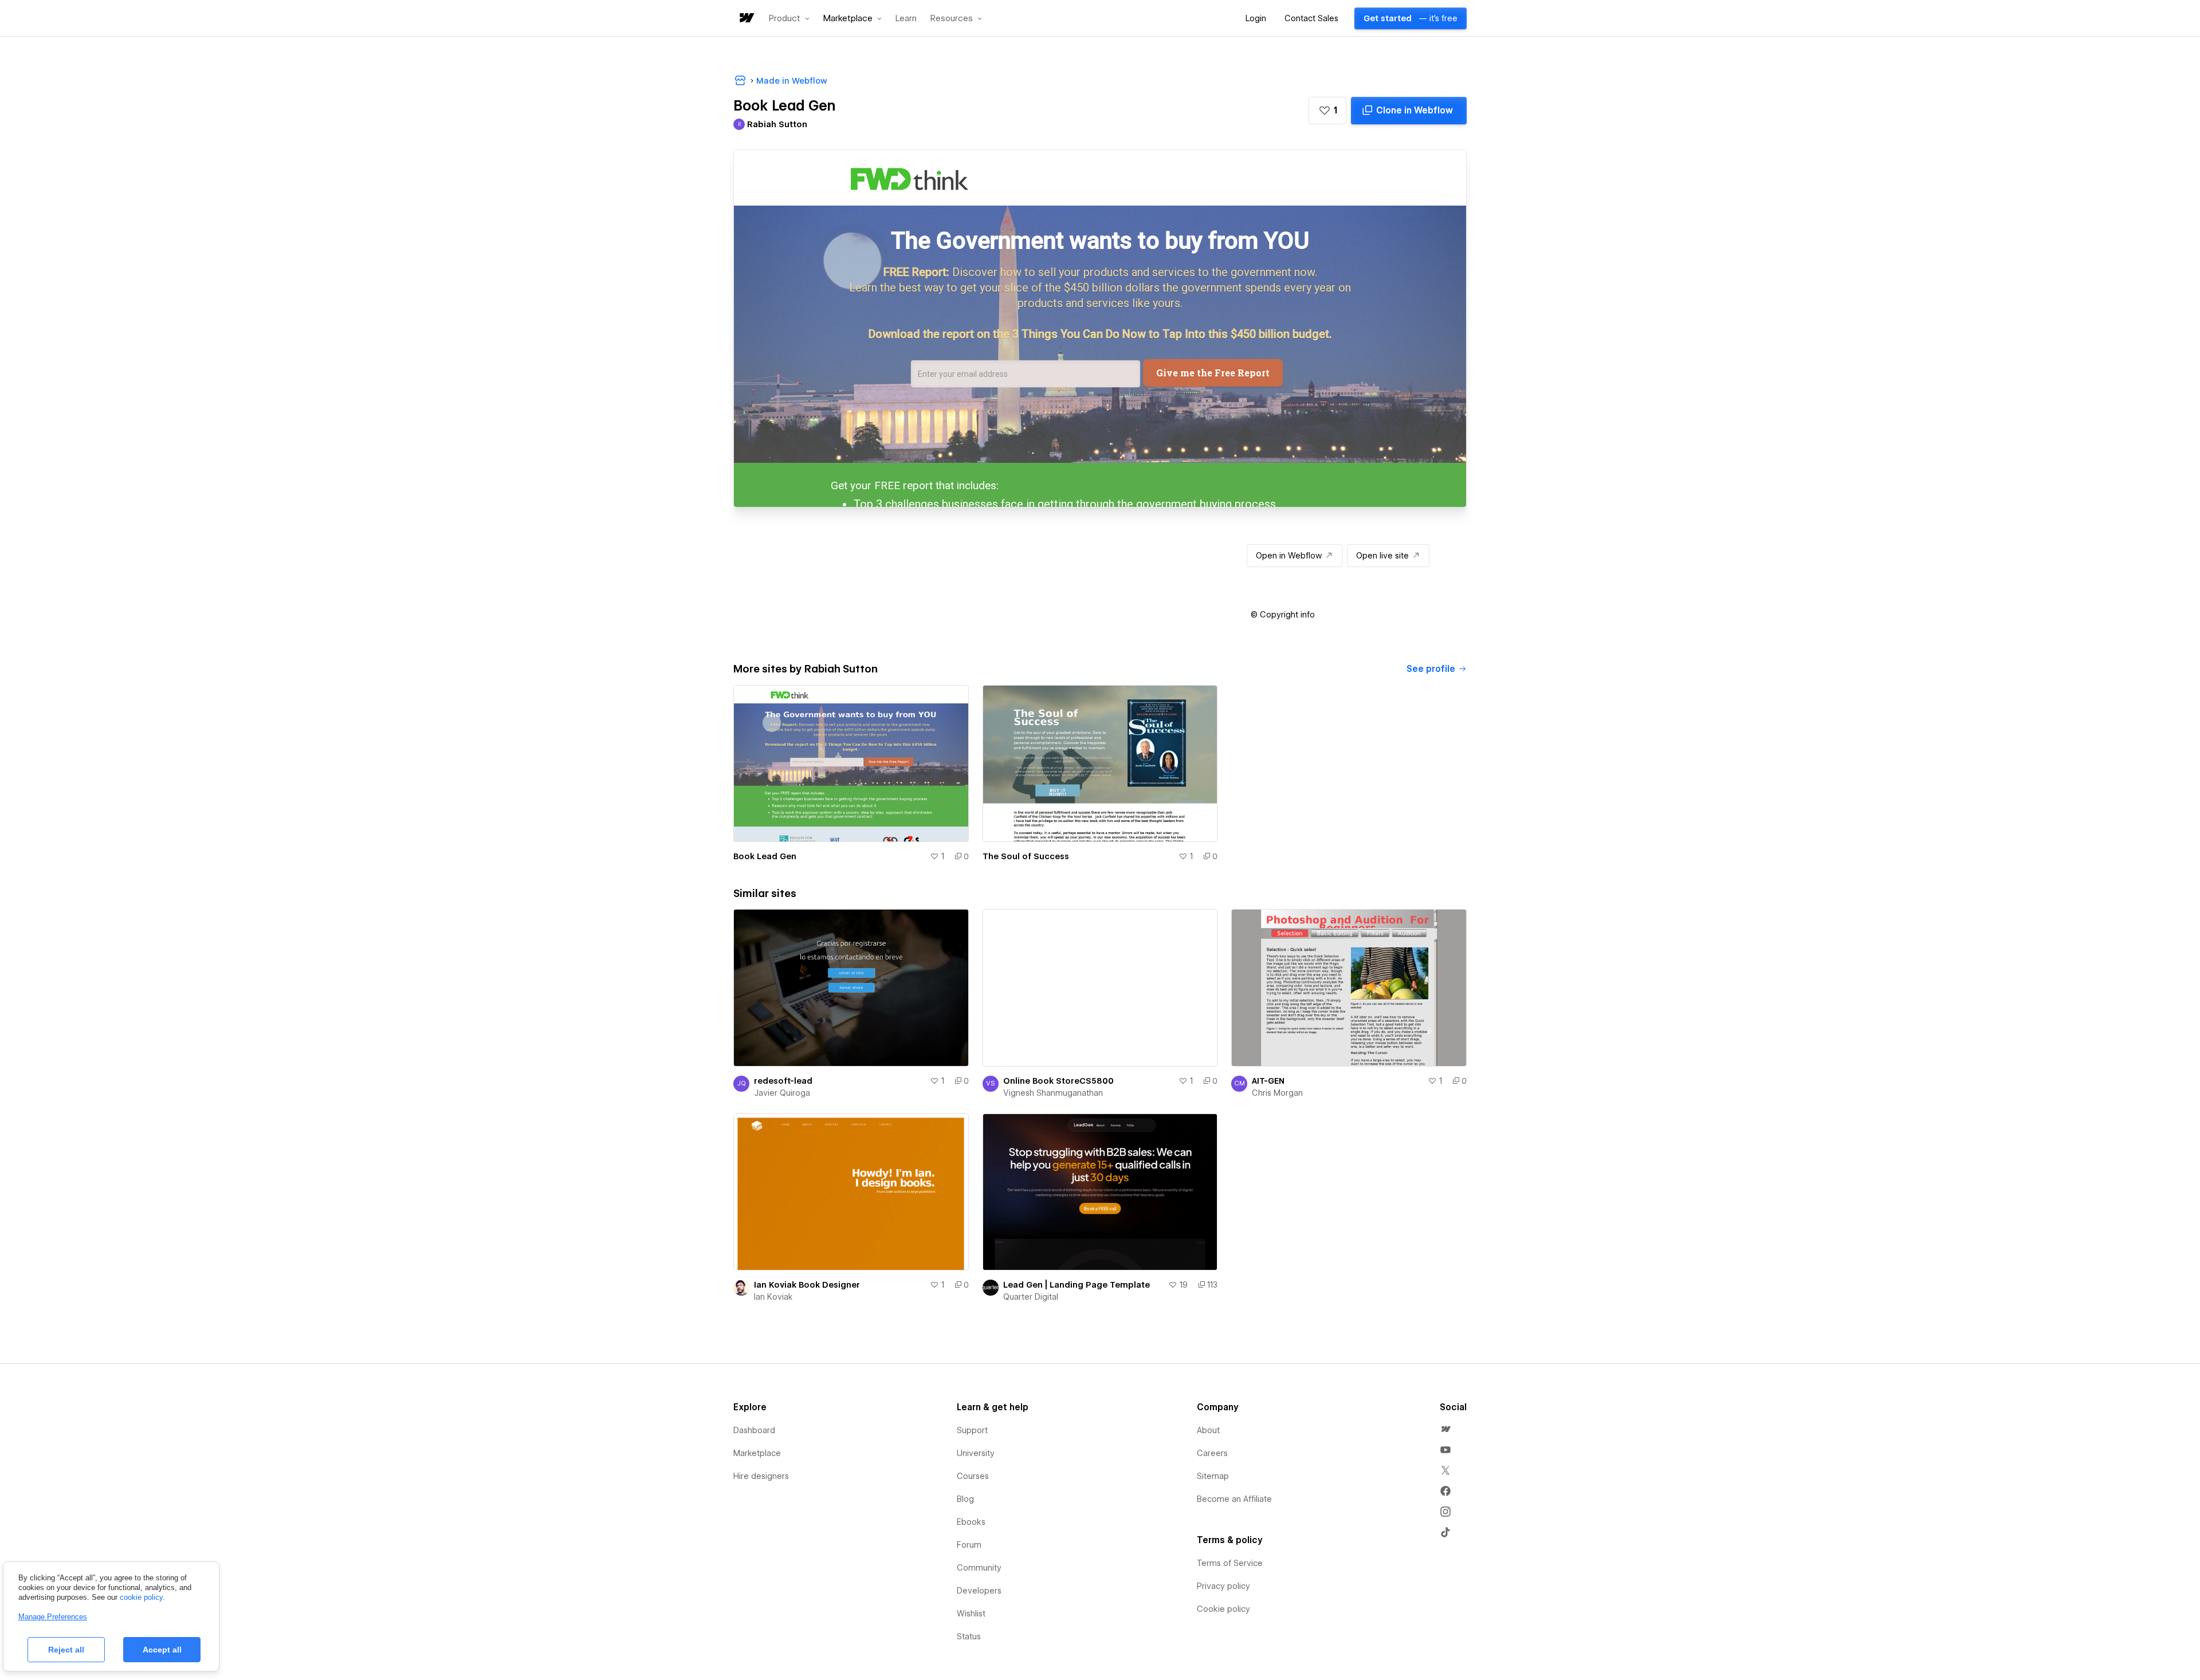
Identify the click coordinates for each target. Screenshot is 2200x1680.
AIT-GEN (1268, 1081)
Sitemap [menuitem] (1213, 1476)
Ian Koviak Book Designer (807, 1285)
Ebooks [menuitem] (971, 1522)
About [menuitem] (1208, 1430)
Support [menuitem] (972, 1430)
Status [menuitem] (969, 1636)
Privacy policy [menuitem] (1223, 1586)
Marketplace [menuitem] (757, 1453)
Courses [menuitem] (973, 1476)
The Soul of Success (1026, 856)
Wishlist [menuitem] (971, 1614)
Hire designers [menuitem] (761, 1476)
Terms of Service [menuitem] (1230, 1563)
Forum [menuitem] (969, 1545)
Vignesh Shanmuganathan (1053, 1093)
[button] (789, 18)
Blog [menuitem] (965, 1499)
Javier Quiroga (782, 1093)
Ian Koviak (773, 1297)
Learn (906, 19)
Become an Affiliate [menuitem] (1234, 1499)
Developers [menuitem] (979, 1591)
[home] (746, 19)
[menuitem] (1445, 1429)
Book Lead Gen (765, 856)
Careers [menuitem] (1212, 1453)
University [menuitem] (976, 1453)
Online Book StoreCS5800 (1058, 1081)
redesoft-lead (783, 1081)
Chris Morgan (1277, 1093)
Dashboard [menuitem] (754, 1430)
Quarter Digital (1031, 1297)
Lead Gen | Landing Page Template (1077, 1285)
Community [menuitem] (979, 1568)
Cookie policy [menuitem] (1223, 1609)
